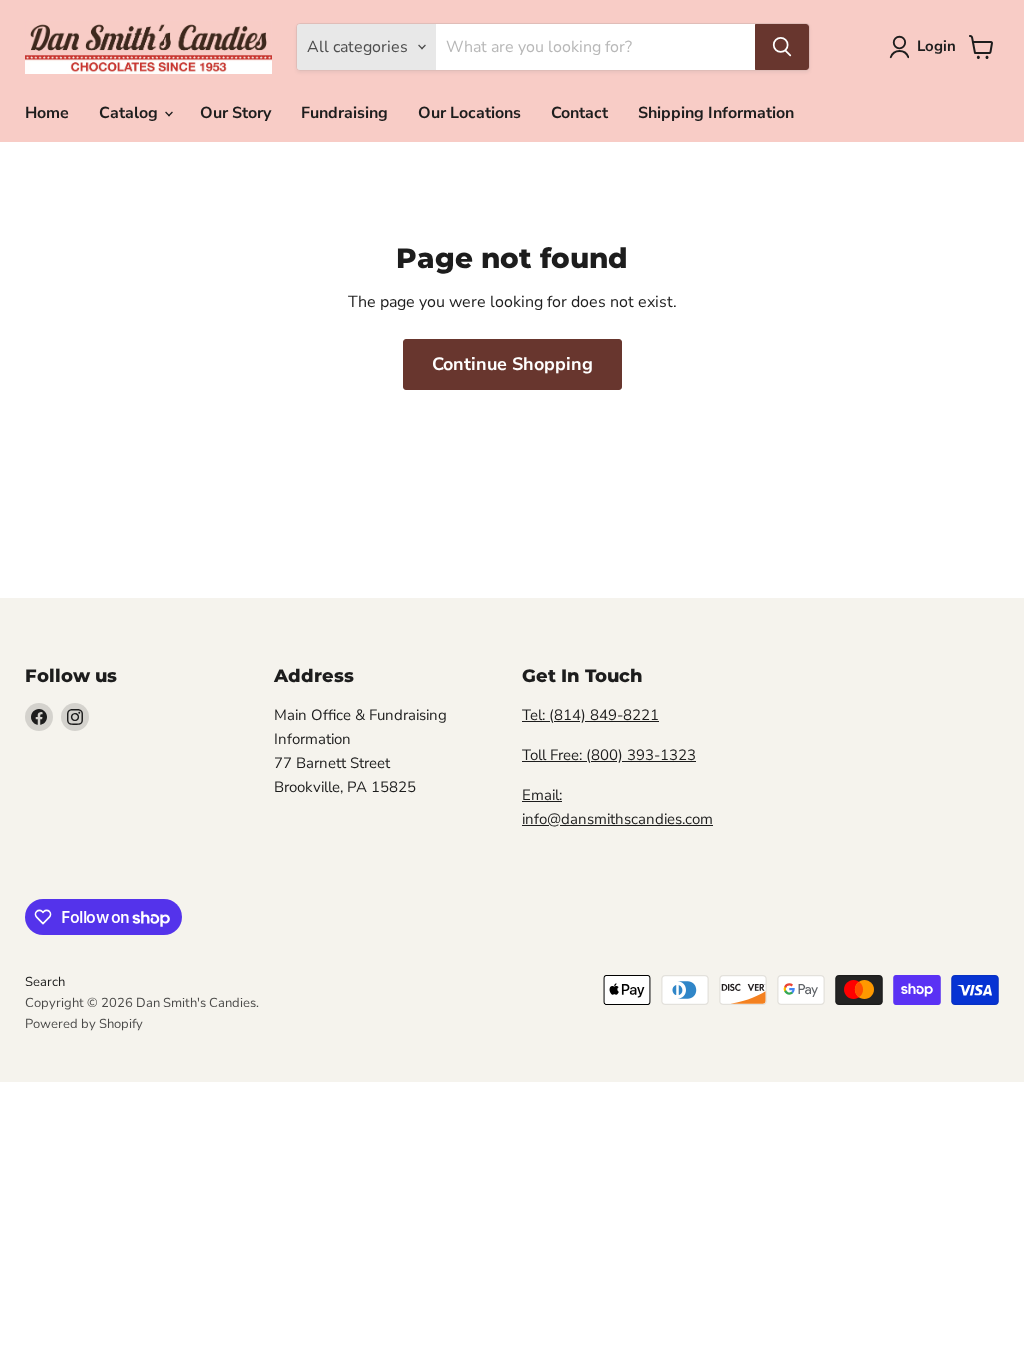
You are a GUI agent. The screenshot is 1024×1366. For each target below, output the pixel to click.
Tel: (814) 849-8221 (590, 715)
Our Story (235, 113)
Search (45, 982)
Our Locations (469, 113)
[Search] (782, 47)
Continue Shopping (512, 364)
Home (47, 113)
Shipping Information (716, 113)
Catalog (130, 113)
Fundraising (344, 113)
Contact (579, 113)
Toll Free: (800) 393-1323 (609, 755)
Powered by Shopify (84, 1024)
